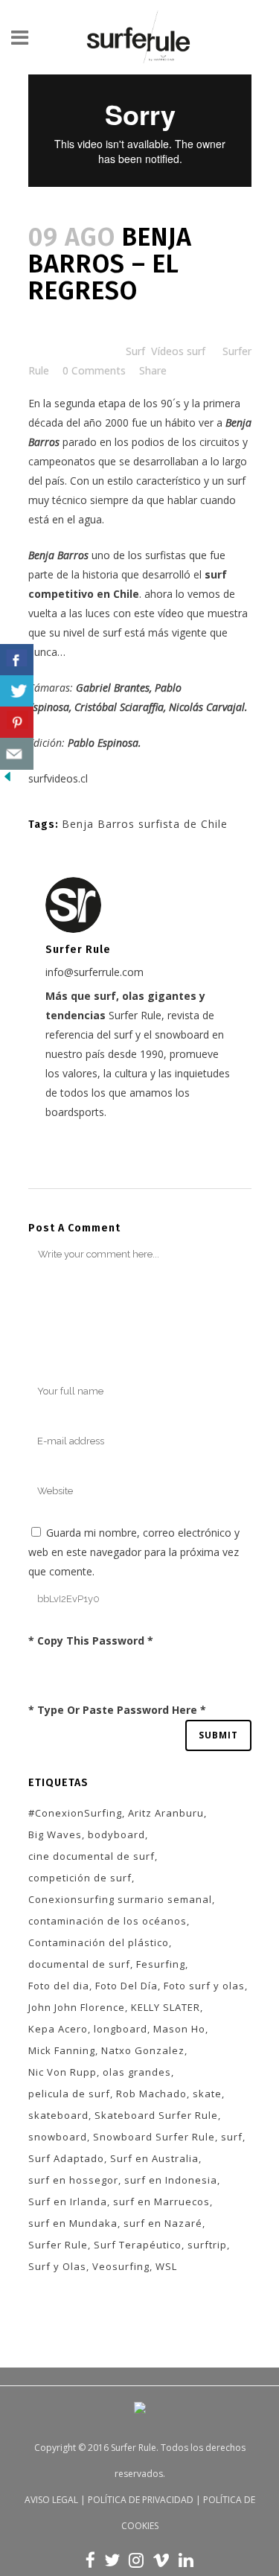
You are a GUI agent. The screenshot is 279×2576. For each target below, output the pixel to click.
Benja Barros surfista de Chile (145, 824)
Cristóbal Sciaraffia (119, 707)
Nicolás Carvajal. (208, 707)
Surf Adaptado (66, 2158)
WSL (166, 2266)
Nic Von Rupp (62, 2072)
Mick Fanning (62, 2050)
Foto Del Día (126, 1986)
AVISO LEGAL (51, 2500)
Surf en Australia (154, 2158)
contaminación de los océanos (108, 1921)
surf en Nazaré (163, 2223)
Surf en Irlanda (68, 2202)
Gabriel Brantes (113, 688)
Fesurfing (161, 1964)
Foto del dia (59, 1986)
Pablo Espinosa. (103, 743)
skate (207, 2094)
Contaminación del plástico (99, 1942)
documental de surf (79, 1964)
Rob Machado (151, 2094)
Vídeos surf (178, 351)
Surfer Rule (58, 2245)
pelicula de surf (69, 2094)
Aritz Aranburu (166, 1813)
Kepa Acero (58, 2029)
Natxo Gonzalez (143, 2050)
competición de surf (80, 1878)
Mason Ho (179, 2029)
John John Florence (77, 2007)
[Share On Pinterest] (17, 723)
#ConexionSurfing (75, 1813)
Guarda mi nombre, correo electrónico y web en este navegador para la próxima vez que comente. (134, 1552)
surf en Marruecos (161, 2202)
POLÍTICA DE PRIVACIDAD (141, 2500)
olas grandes (137, 2072)
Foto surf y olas (204, 1986)
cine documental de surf (92, 1856)
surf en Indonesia (171, 2180)
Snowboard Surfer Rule (154, 2137)
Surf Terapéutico (138, 2245)
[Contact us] (17, 754)
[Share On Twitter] (17, 691)
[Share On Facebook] (17, 660)
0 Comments (94, 370)
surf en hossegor (73, 2180)
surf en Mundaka (73, 2223)
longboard (121, 2029)
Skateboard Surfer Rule (156, 2115)
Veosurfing (121, 2266)
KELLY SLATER (166, 2007)
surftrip (207, 2245)
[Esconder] (7, 780)
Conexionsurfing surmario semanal (120, 1899)
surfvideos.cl (58, 778)
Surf (135, 351)
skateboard (58, 2115)
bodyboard (116, 1834)
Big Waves (55, 1834)
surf (232, 2137)
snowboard (58, 2137)
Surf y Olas (57, 2266)
